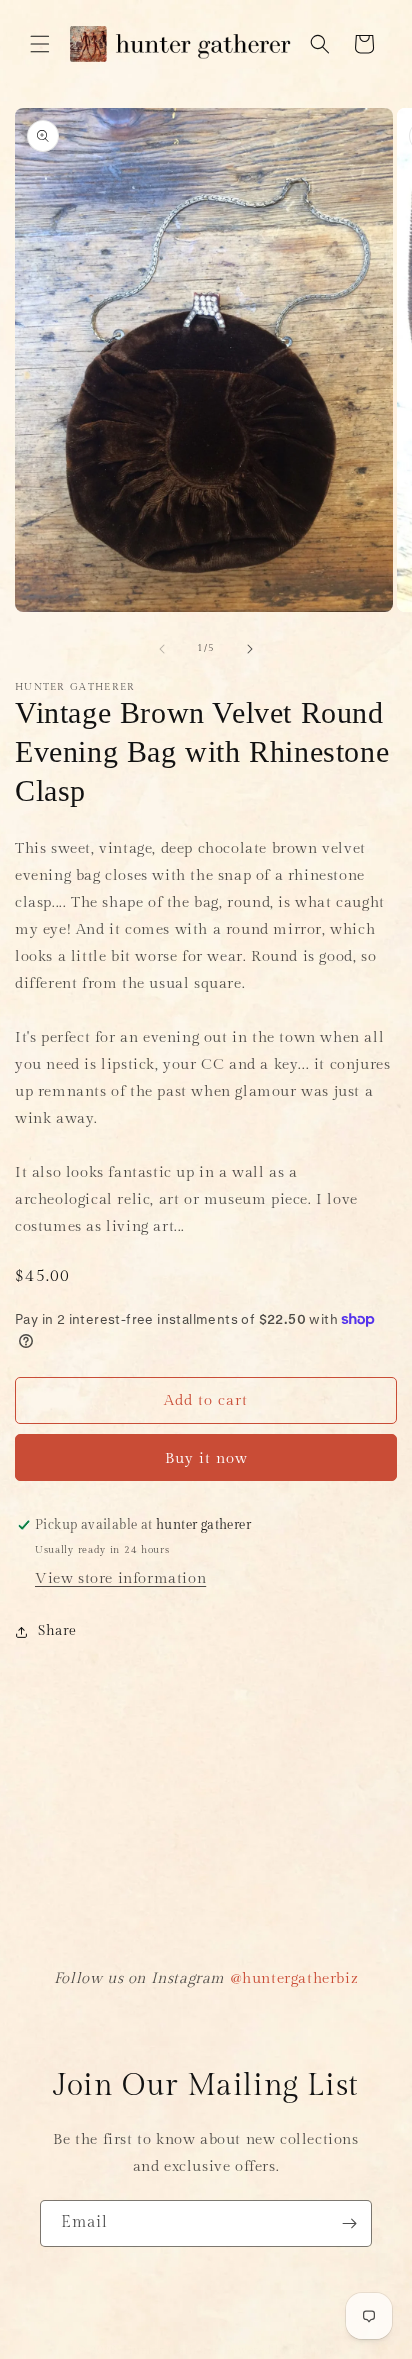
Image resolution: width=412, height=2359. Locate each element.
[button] (40, 44)
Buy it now (206, 1458)
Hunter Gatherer (171, 2350)
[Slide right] (250, 649)
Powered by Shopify (280, 2350)
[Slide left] (162, 649)
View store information (120, 1578)
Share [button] (57, 1631)
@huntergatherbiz (294, 1978)
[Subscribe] (349, 2223)
